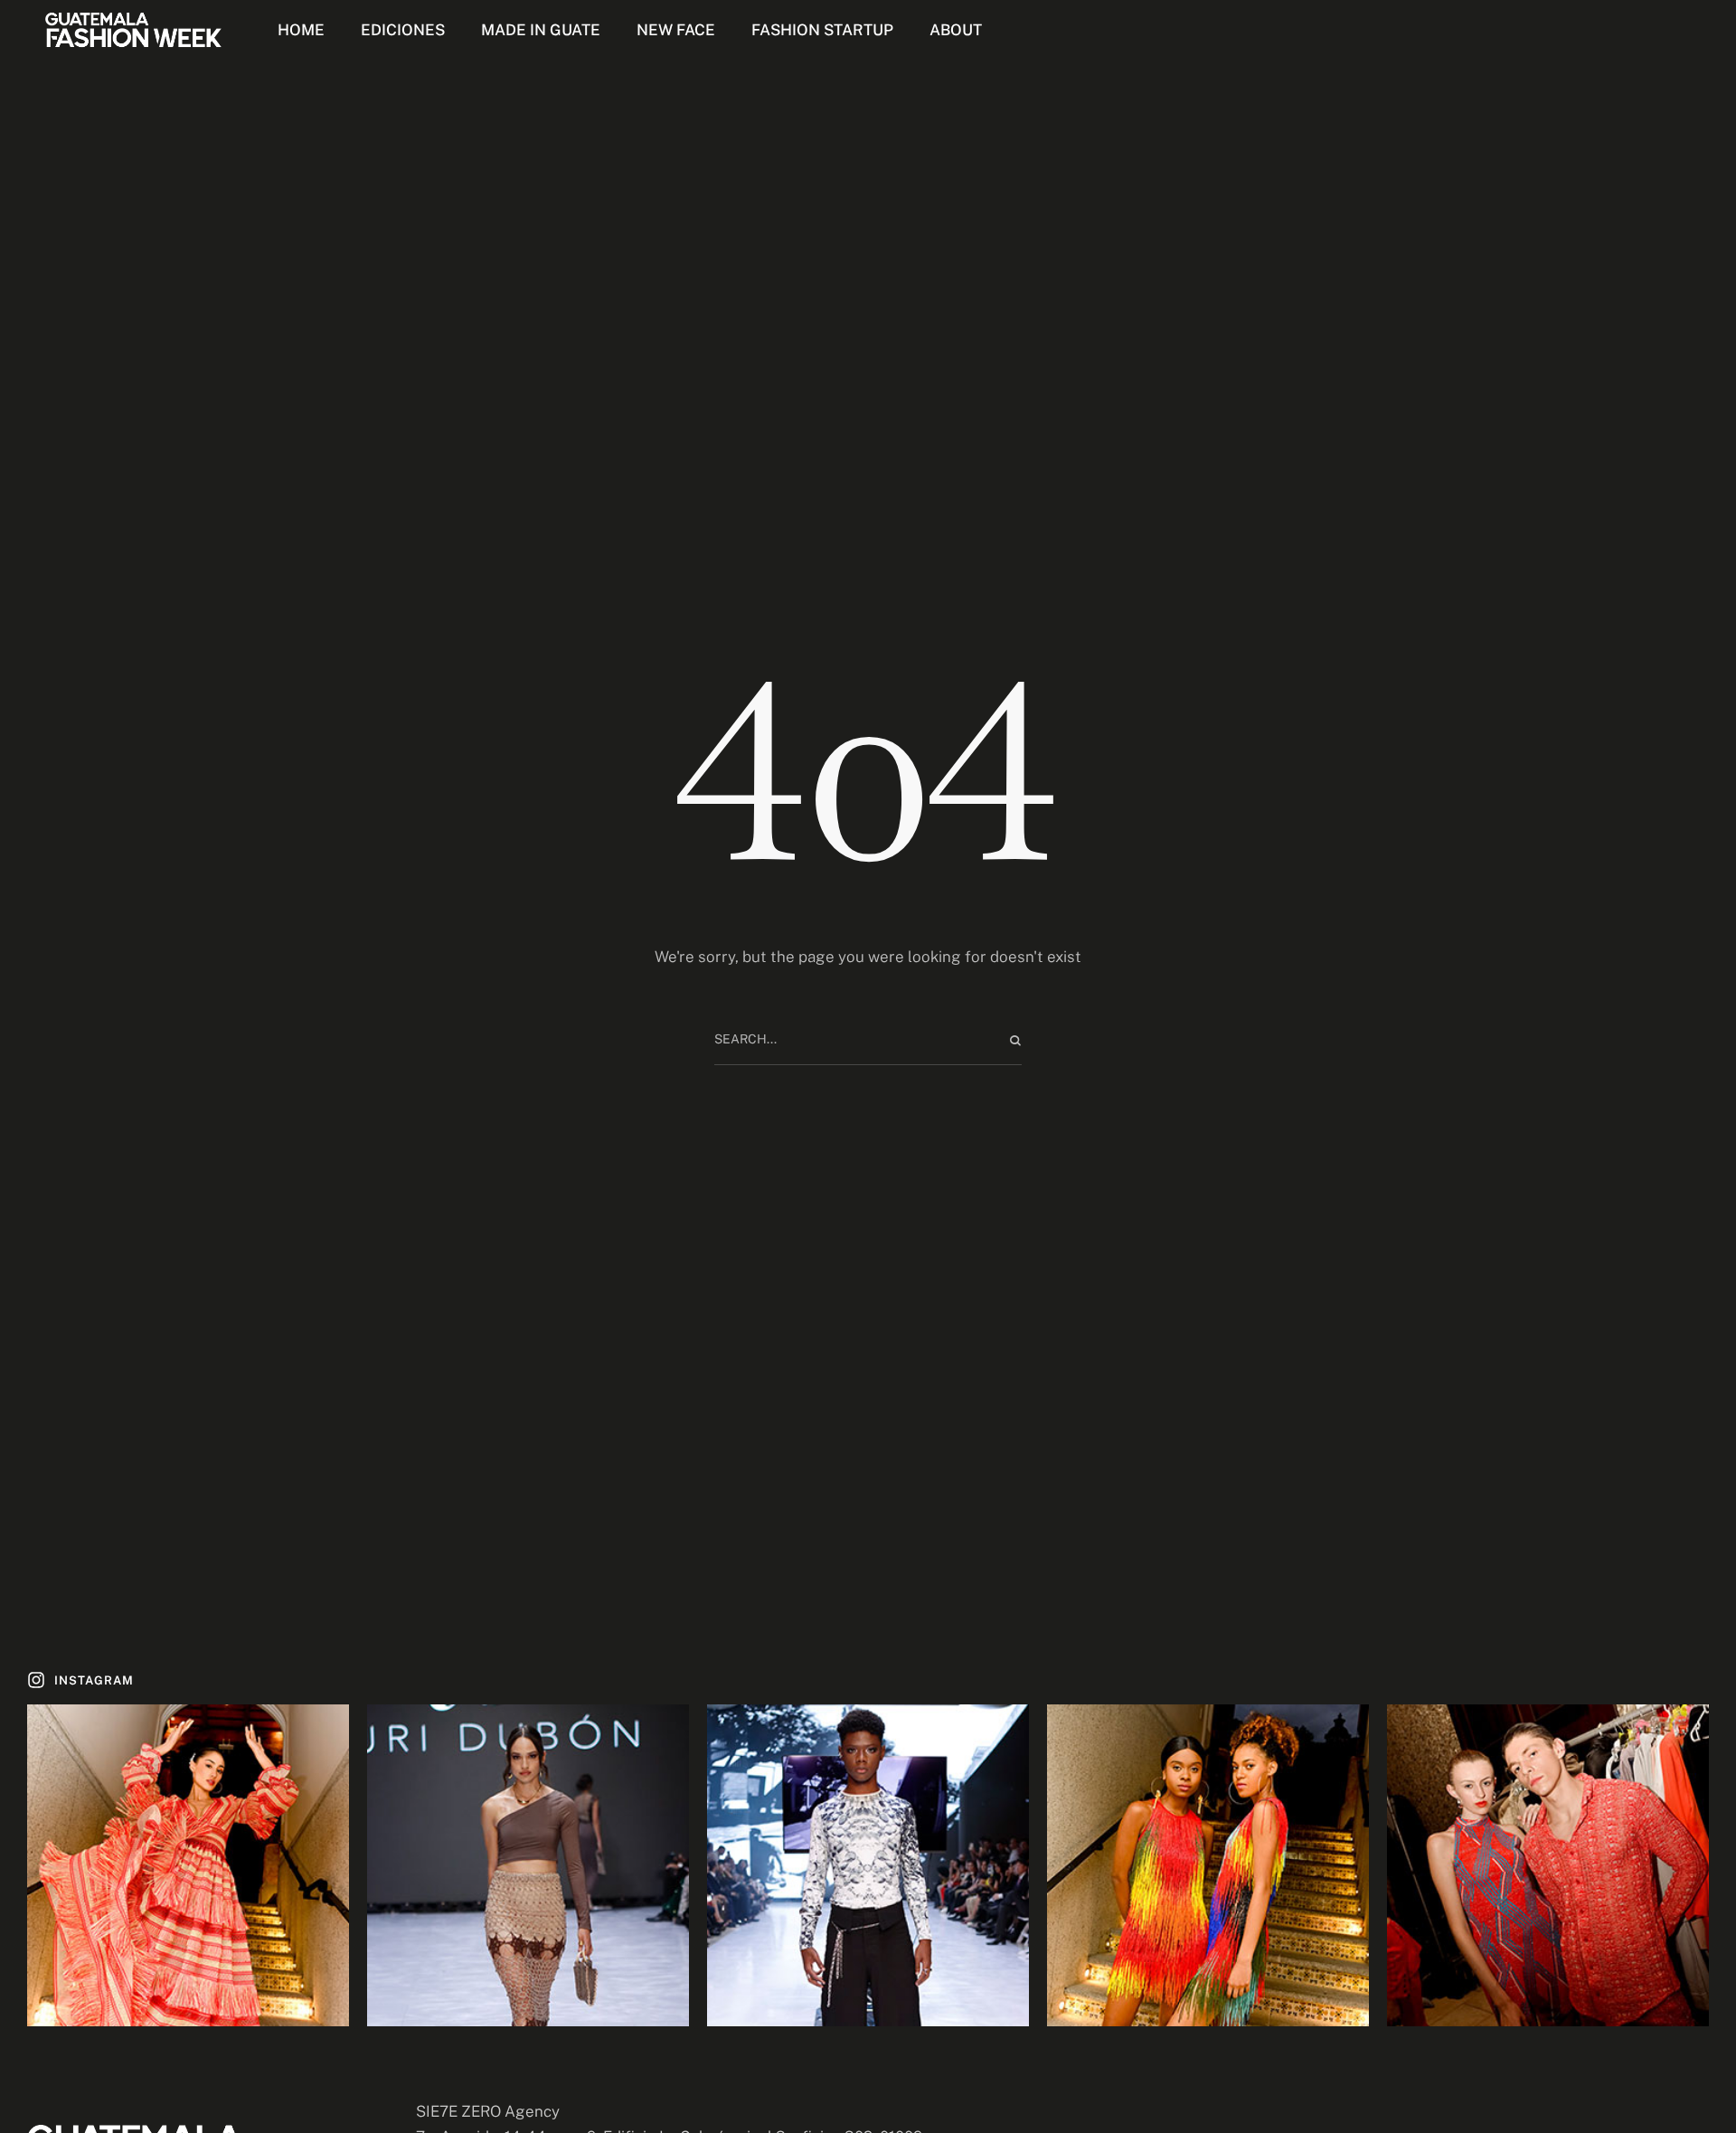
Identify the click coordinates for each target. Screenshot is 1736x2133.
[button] (80, 1680)
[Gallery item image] (188, 1865)
